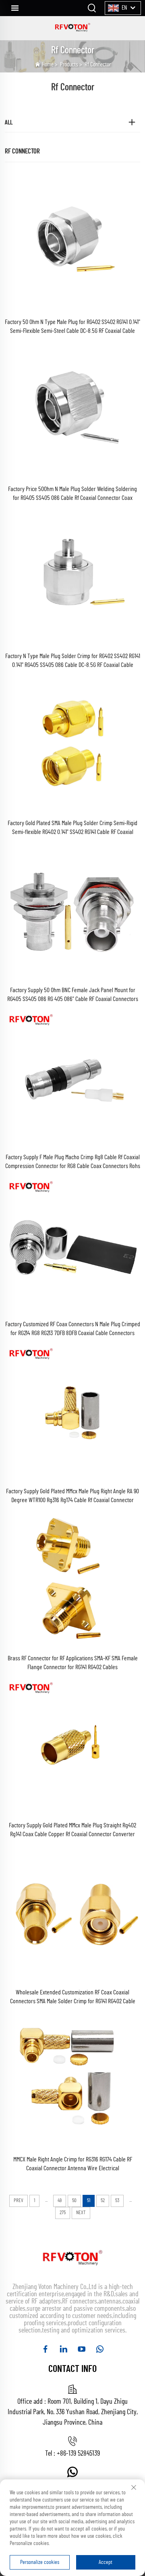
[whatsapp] (100, 2349)
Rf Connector (98, 65)
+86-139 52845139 (78, 2454)
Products (69, 65)
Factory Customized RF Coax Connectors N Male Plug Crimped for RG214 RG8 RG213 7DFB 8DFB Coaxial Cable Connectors (73, 1329)
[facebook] (45, 2349)
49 (60, 2201)
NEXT (81, 2213)
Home (48, 65)
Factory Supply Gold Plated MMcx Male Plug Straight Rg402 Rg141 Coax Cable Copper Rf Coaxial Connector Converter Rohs (72, 1830)
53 (117, 2201)
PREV (19, 2201)
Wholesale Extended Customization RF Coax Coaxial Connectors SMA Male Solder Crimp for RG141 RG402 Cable (73, 1997)
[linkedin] (63, 2349)
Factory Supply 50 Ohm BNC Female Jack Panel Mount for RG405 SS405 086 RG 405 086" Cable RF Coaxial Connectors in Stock (73, 995)
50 (74, 2201)
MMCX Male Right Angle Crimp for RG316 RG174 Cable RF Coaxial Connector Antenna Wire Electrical (73, 2164)
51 (89, 2201)
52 (103, 2201)
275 (63, 2213)
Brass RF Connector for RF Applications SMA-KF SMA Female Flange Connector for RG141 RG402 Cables (73, 1663)
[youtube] (82, 2349)
